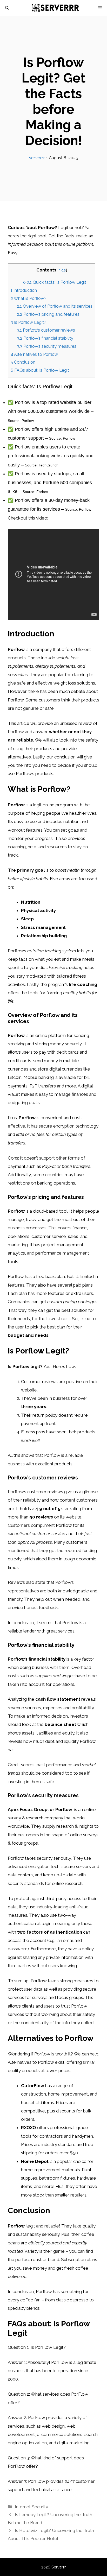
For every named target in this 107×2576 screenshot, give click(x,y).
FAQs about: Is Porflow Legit (40, 370)
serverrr (37, 158)
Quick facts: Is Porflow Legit (55, 282)
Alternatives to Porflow (34, 354)
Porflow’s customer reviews (46, 330)
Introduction (24, 290)
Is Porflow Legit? (28, 322)
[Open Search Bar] (7, 8)
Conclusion (23, 362)
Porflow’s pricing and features (48, 314)
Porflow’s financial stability (45, 338)
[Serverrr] (56, 8)
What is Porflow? (29, 298)
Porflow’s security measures (47, 346)
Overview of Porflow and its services (55, 306)
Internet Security (31, 2507)
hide (62, 270)
